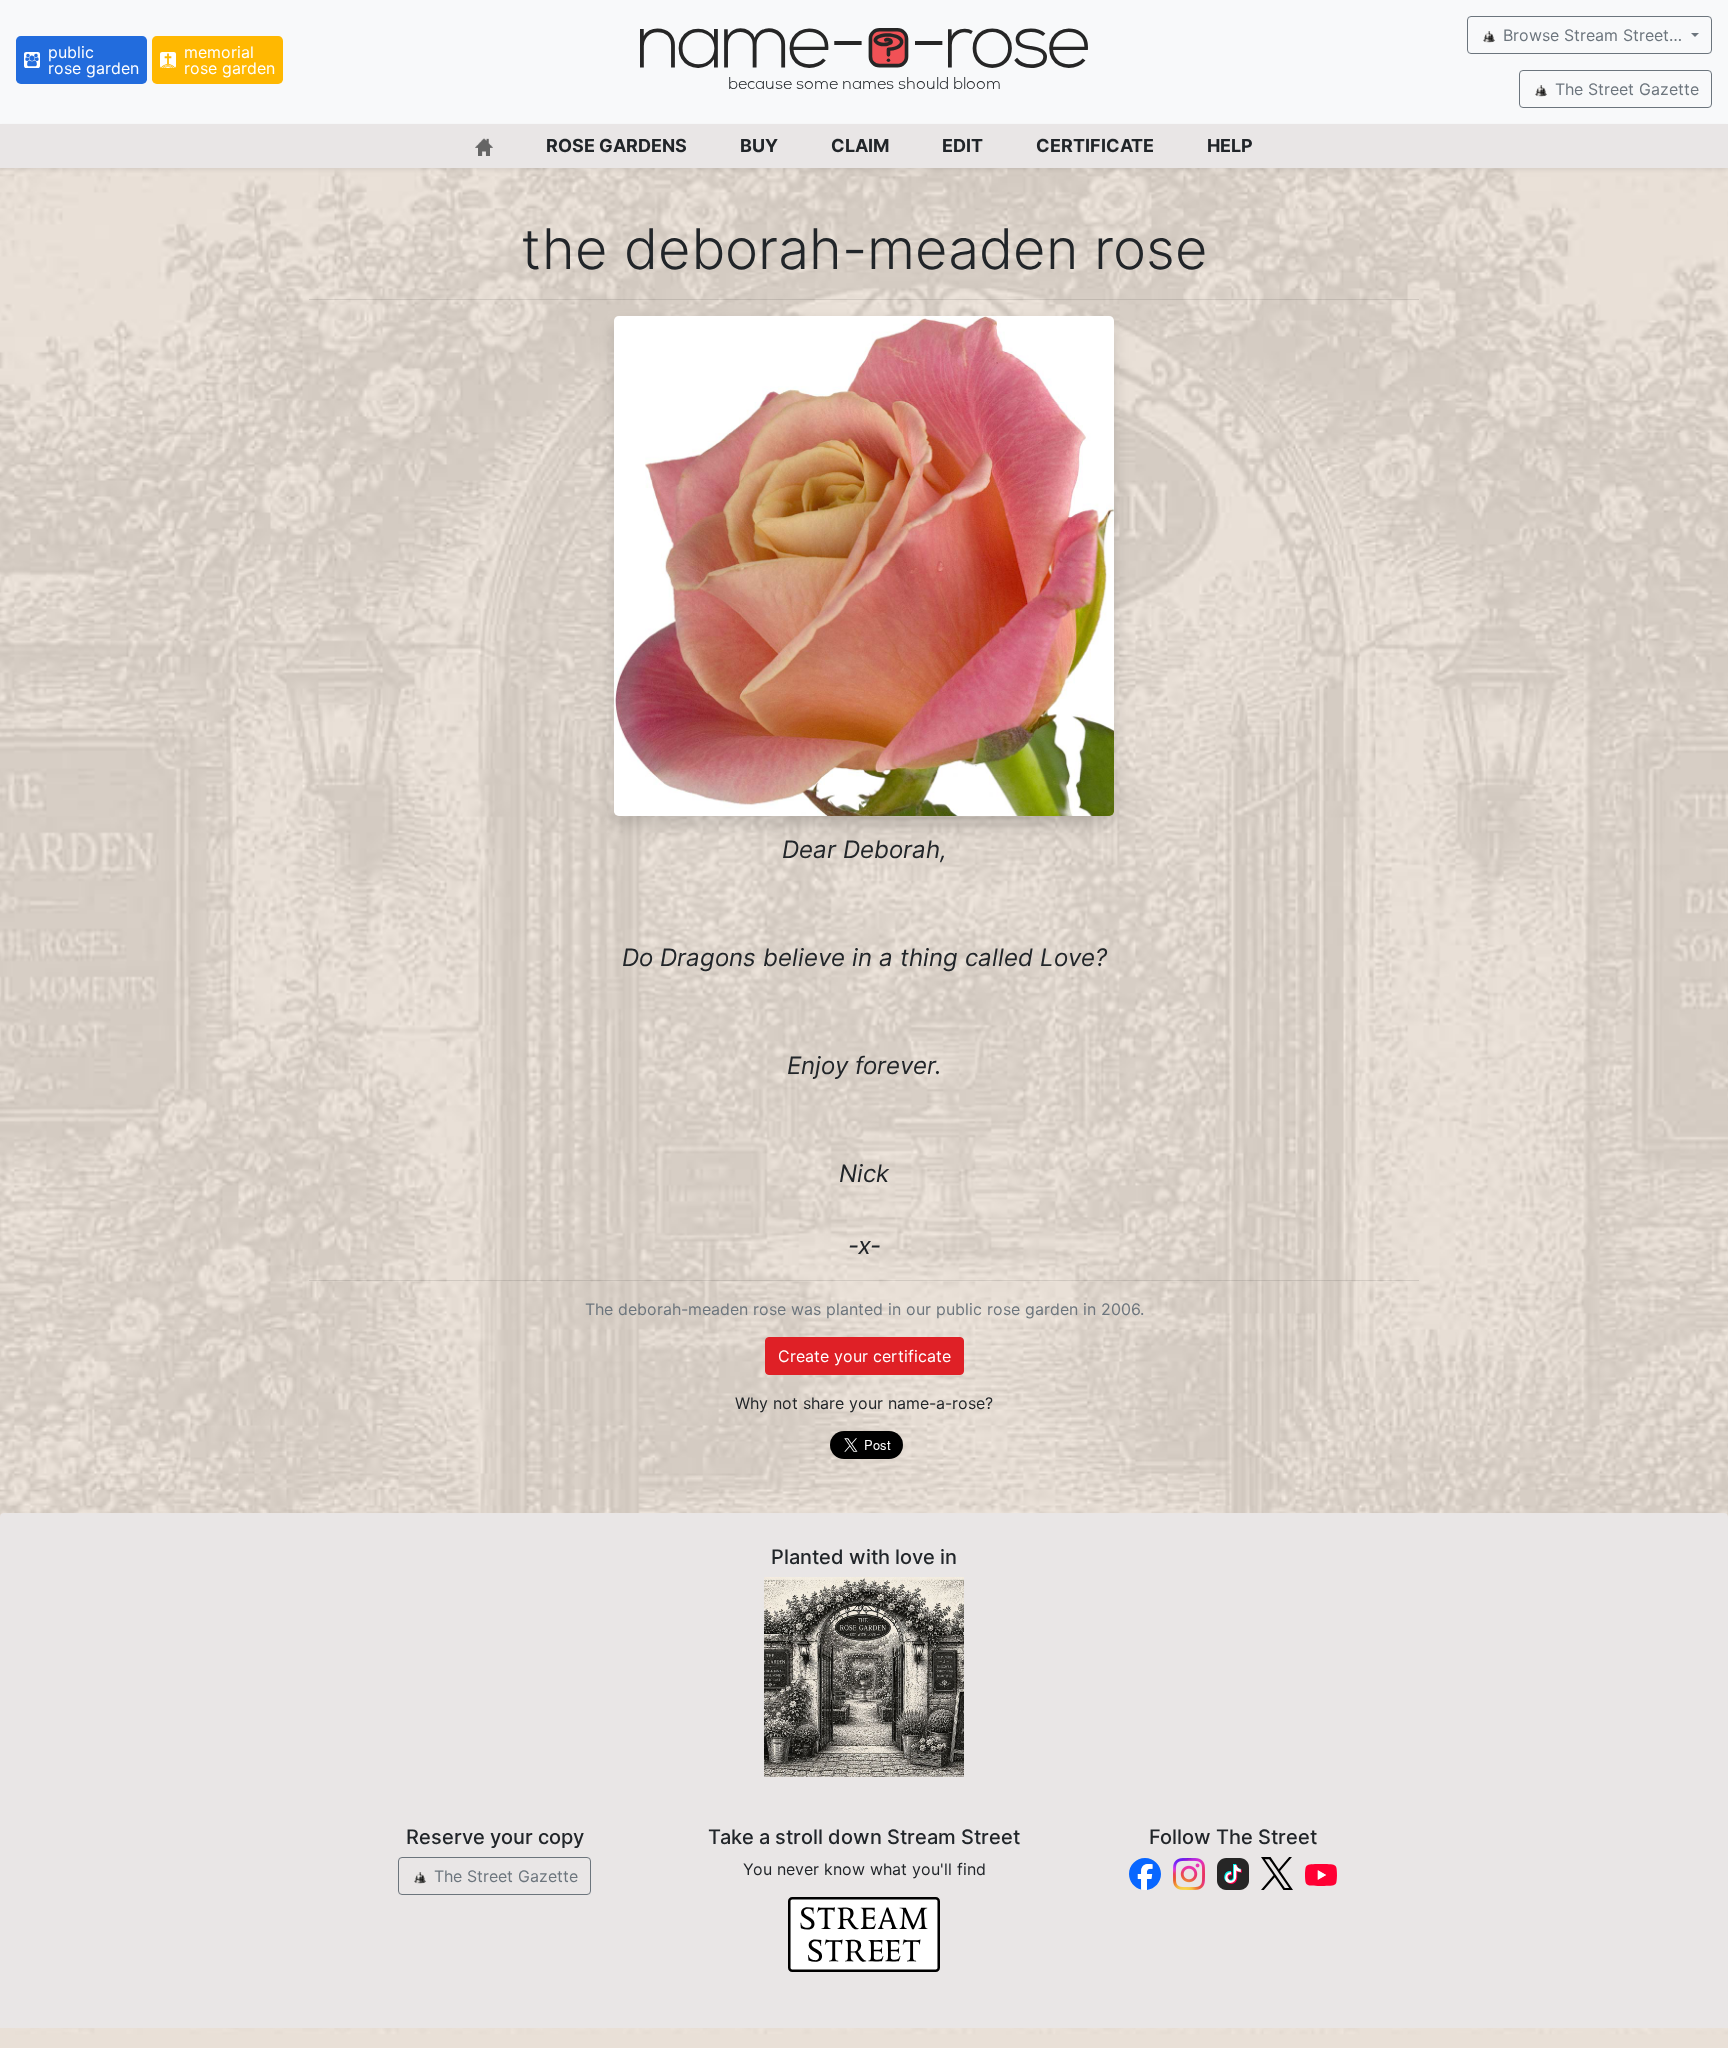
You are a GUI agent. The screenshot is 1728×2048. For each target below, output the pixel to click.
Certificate (1095, 145)
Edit (962, 145)
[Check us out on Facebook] (1145, 1874)
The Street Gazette (1624, 89)
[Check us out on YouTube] (1321, 1873)
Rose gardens (616, 145)
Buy (759, 145)
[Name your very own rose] (864, 1677)
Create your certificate (864, 1356)
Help (1230, 145)
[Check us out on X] (1277, 1873)
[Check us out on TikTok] (1233, 1874)
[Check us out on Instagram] (1189, 1874)
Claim (860, 145)
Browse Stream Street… (1592, 35)
